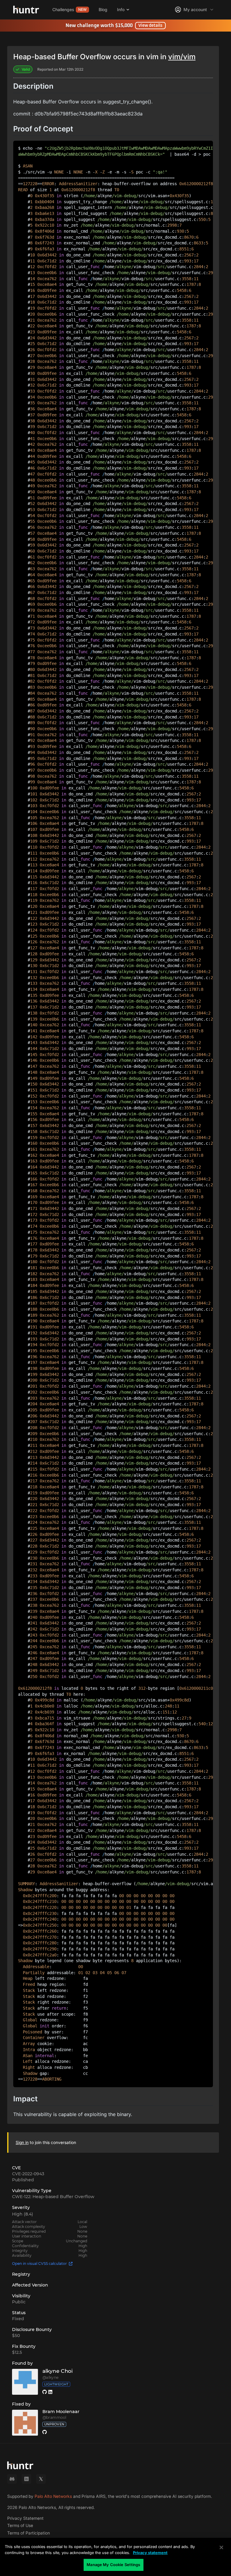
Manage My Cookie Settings (113, 2565)
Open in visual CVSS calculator (39, 2264)
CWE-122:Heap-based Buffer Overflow (53, 2197)
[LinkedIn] (26, 2479)
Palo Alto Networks (53, 2496)
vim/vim (182, 57)
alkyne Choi (58, 2371)
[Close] (221, 2547)
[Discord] (12, 2479)
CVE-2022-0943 (28, 2174)
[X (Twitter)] (41, 2479)
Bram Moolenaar (61, 2412)
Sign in (22, 2142)
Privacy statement (150, 2553)
